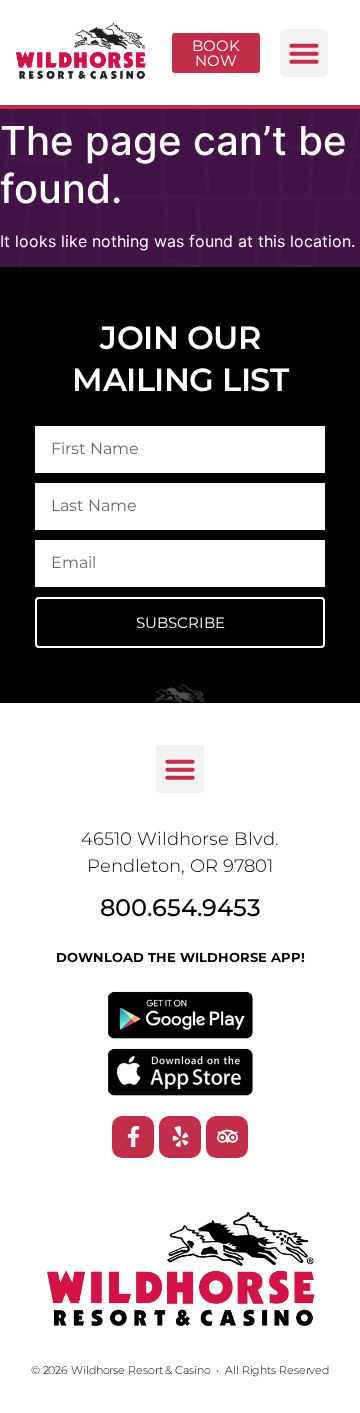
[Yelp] (180, 1137)
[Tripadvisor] (227, 1137)
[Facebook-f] (133, 1137)
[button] (304, 53)
